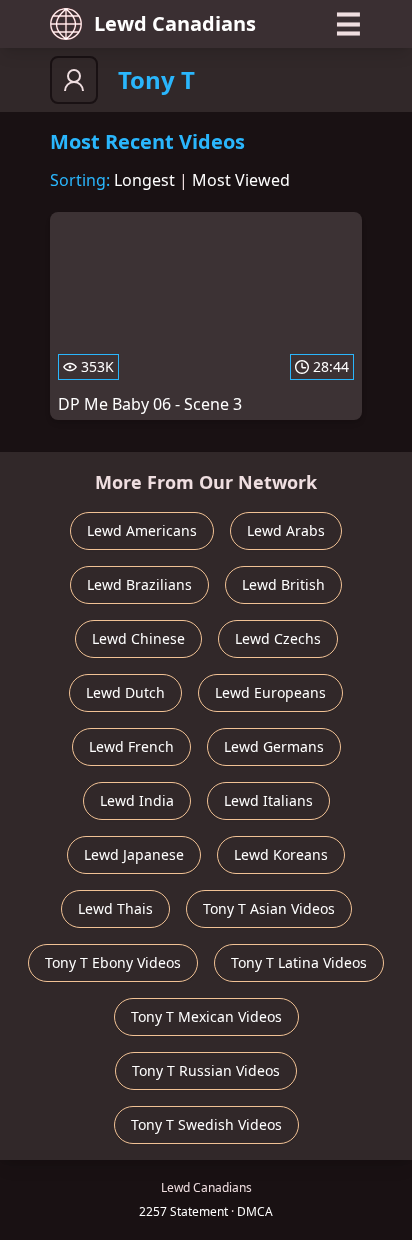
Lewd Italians (268, 800)
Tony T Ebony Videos (113, 962)
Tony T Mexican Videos (206, 1016)
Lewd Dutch (125, 692)
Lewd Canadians (175, 23)
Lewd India (137, 800)
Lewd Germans (274, 746)
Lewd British (283, 584)
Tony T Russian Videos (206, 1070)
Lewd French (131, 746)
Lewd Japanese (134, 854)
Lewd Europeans (270, 692)
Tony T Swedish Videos (206, 1124)
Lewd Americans (142, 530)
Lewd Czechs (278, 638)
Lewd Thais (115, 908)
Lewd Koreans (281, 854)
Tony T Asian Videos (269, 908)
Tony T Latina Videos (299, 962)
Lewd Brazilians (139, 584)
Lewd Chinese (138, 638)
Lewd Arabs (286, 530)
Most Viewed (241, 180)
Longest (144, 180)
